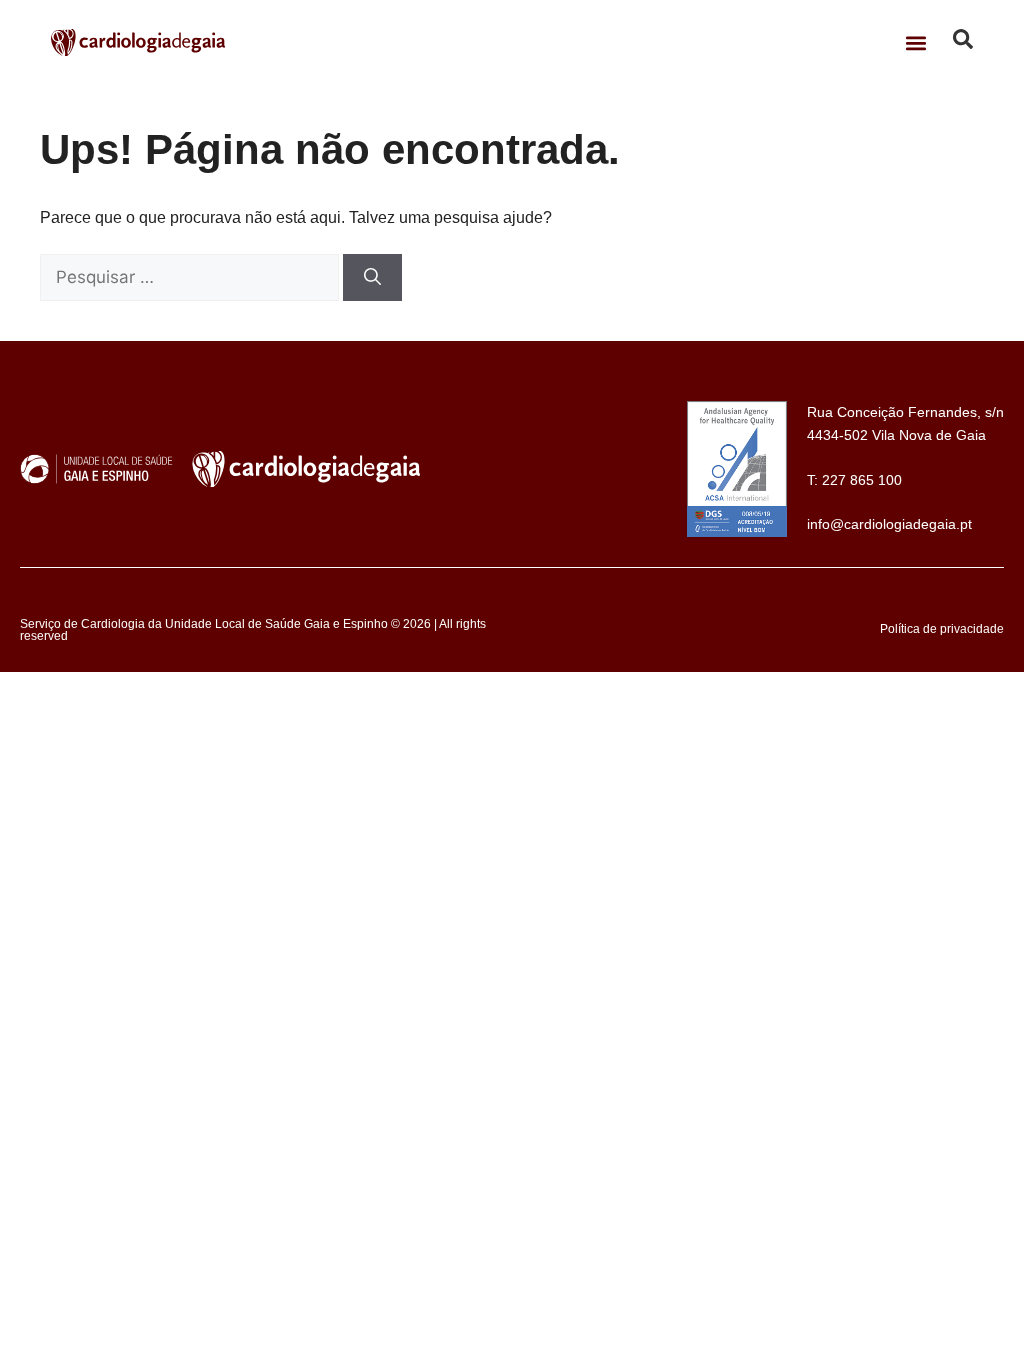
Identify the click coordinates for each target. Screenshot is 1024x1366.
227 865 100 (862, 480)
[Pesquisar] (372, 278)
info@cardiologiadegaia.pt (889, 524)
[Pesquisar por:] (191, 277)
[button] (916, 42)
